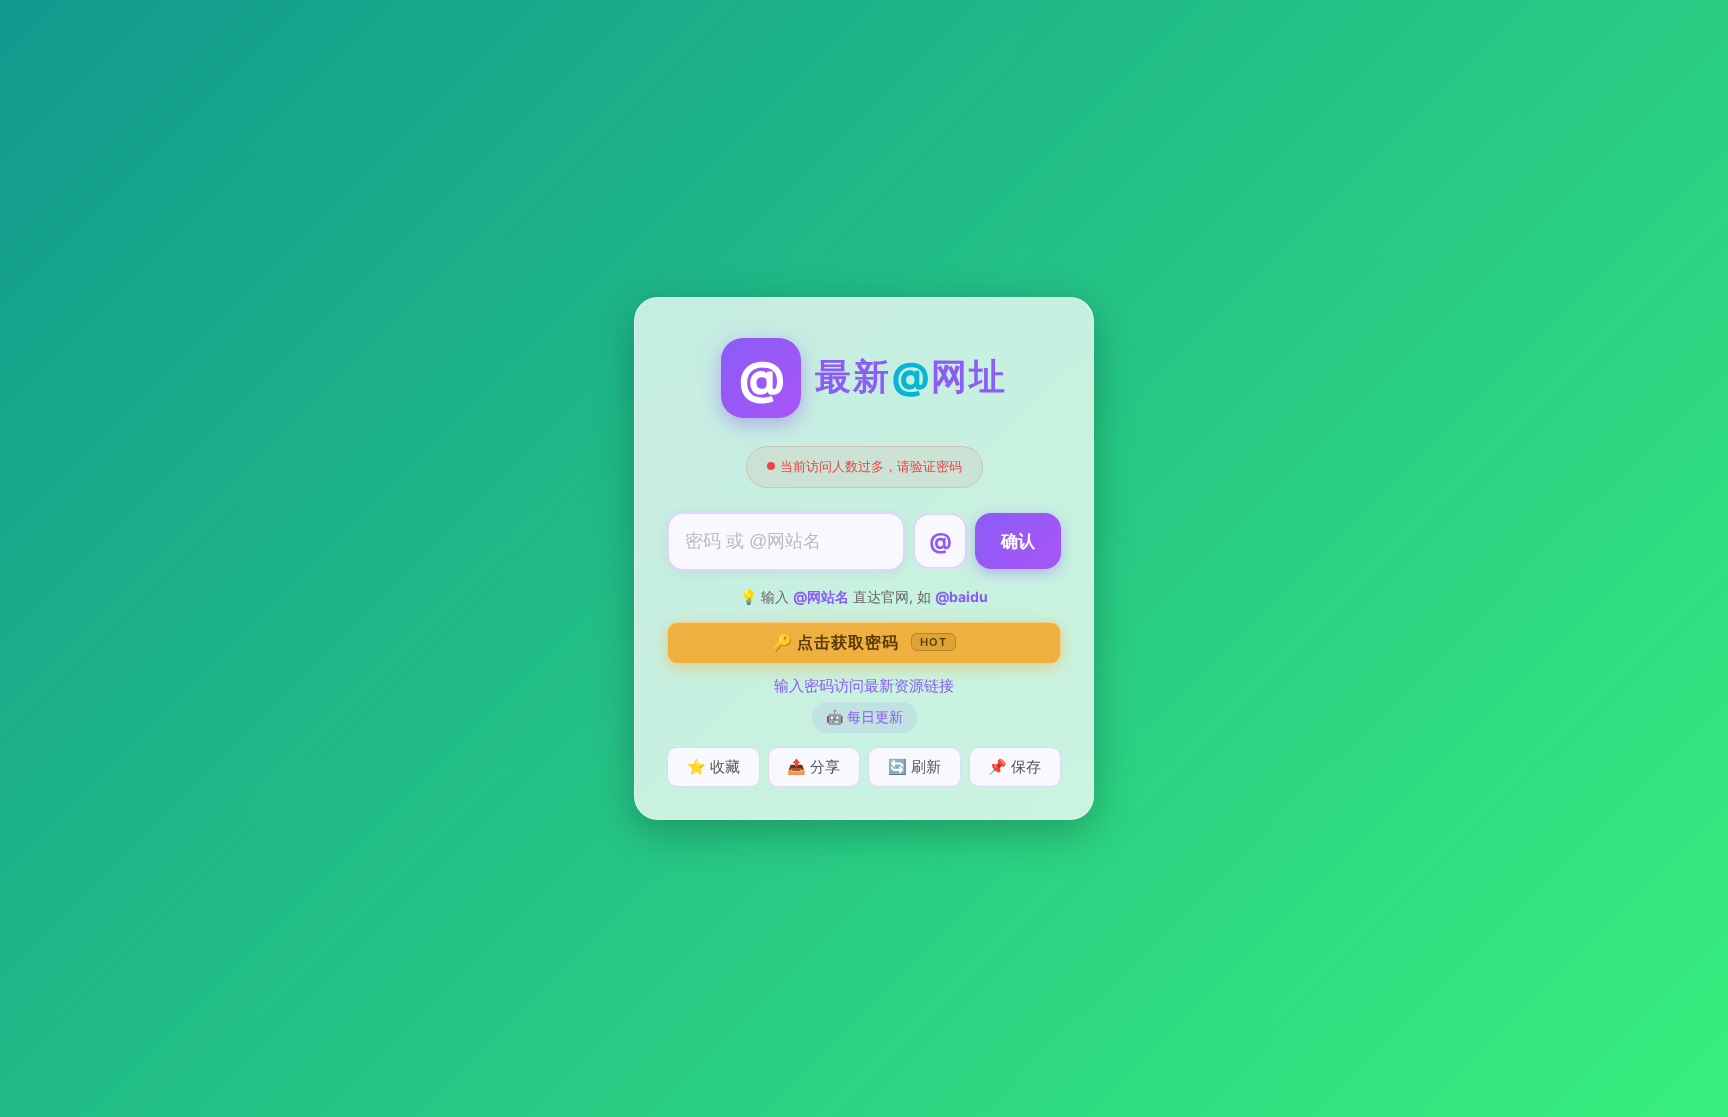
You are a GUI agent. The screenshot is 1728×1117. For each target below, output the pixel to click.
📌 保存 (1014, 766)
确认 (1018, 541)
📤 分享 (813, 766)
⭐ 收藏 (713, 766)
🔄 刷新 (914, 766)
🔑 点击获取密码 (859, 642)
